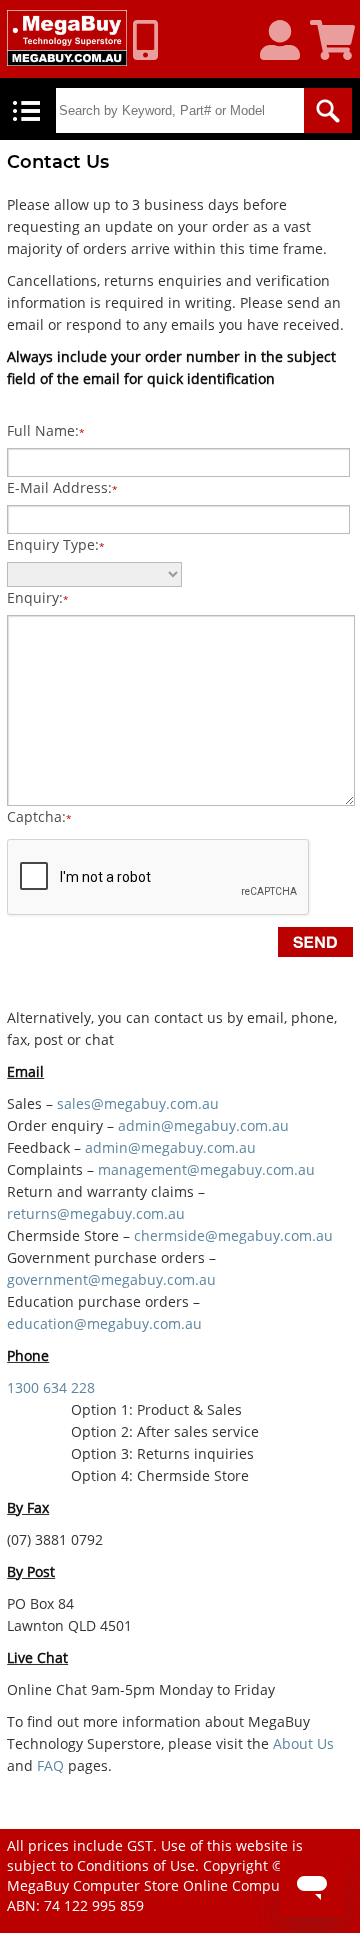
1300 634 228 (51, 1387)
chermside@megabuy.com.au (233, 1235)
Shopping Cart (335, 41)
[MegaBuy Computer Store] (67, 38)
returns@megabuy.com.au (96, 1213)
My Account (287, 41)
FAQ (50, 1765)
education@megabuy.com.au (104, 1323)
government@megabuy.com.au (111, 1279)
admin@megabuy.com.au (203, 1125)
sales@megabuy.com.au (138, 1103)
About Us (303, 1743)
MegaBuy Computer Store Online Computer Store (172, 1885)
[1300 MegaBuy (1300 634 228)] (153, 40)
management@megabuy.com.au (206, 1169)
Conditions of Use (136, 1865)
